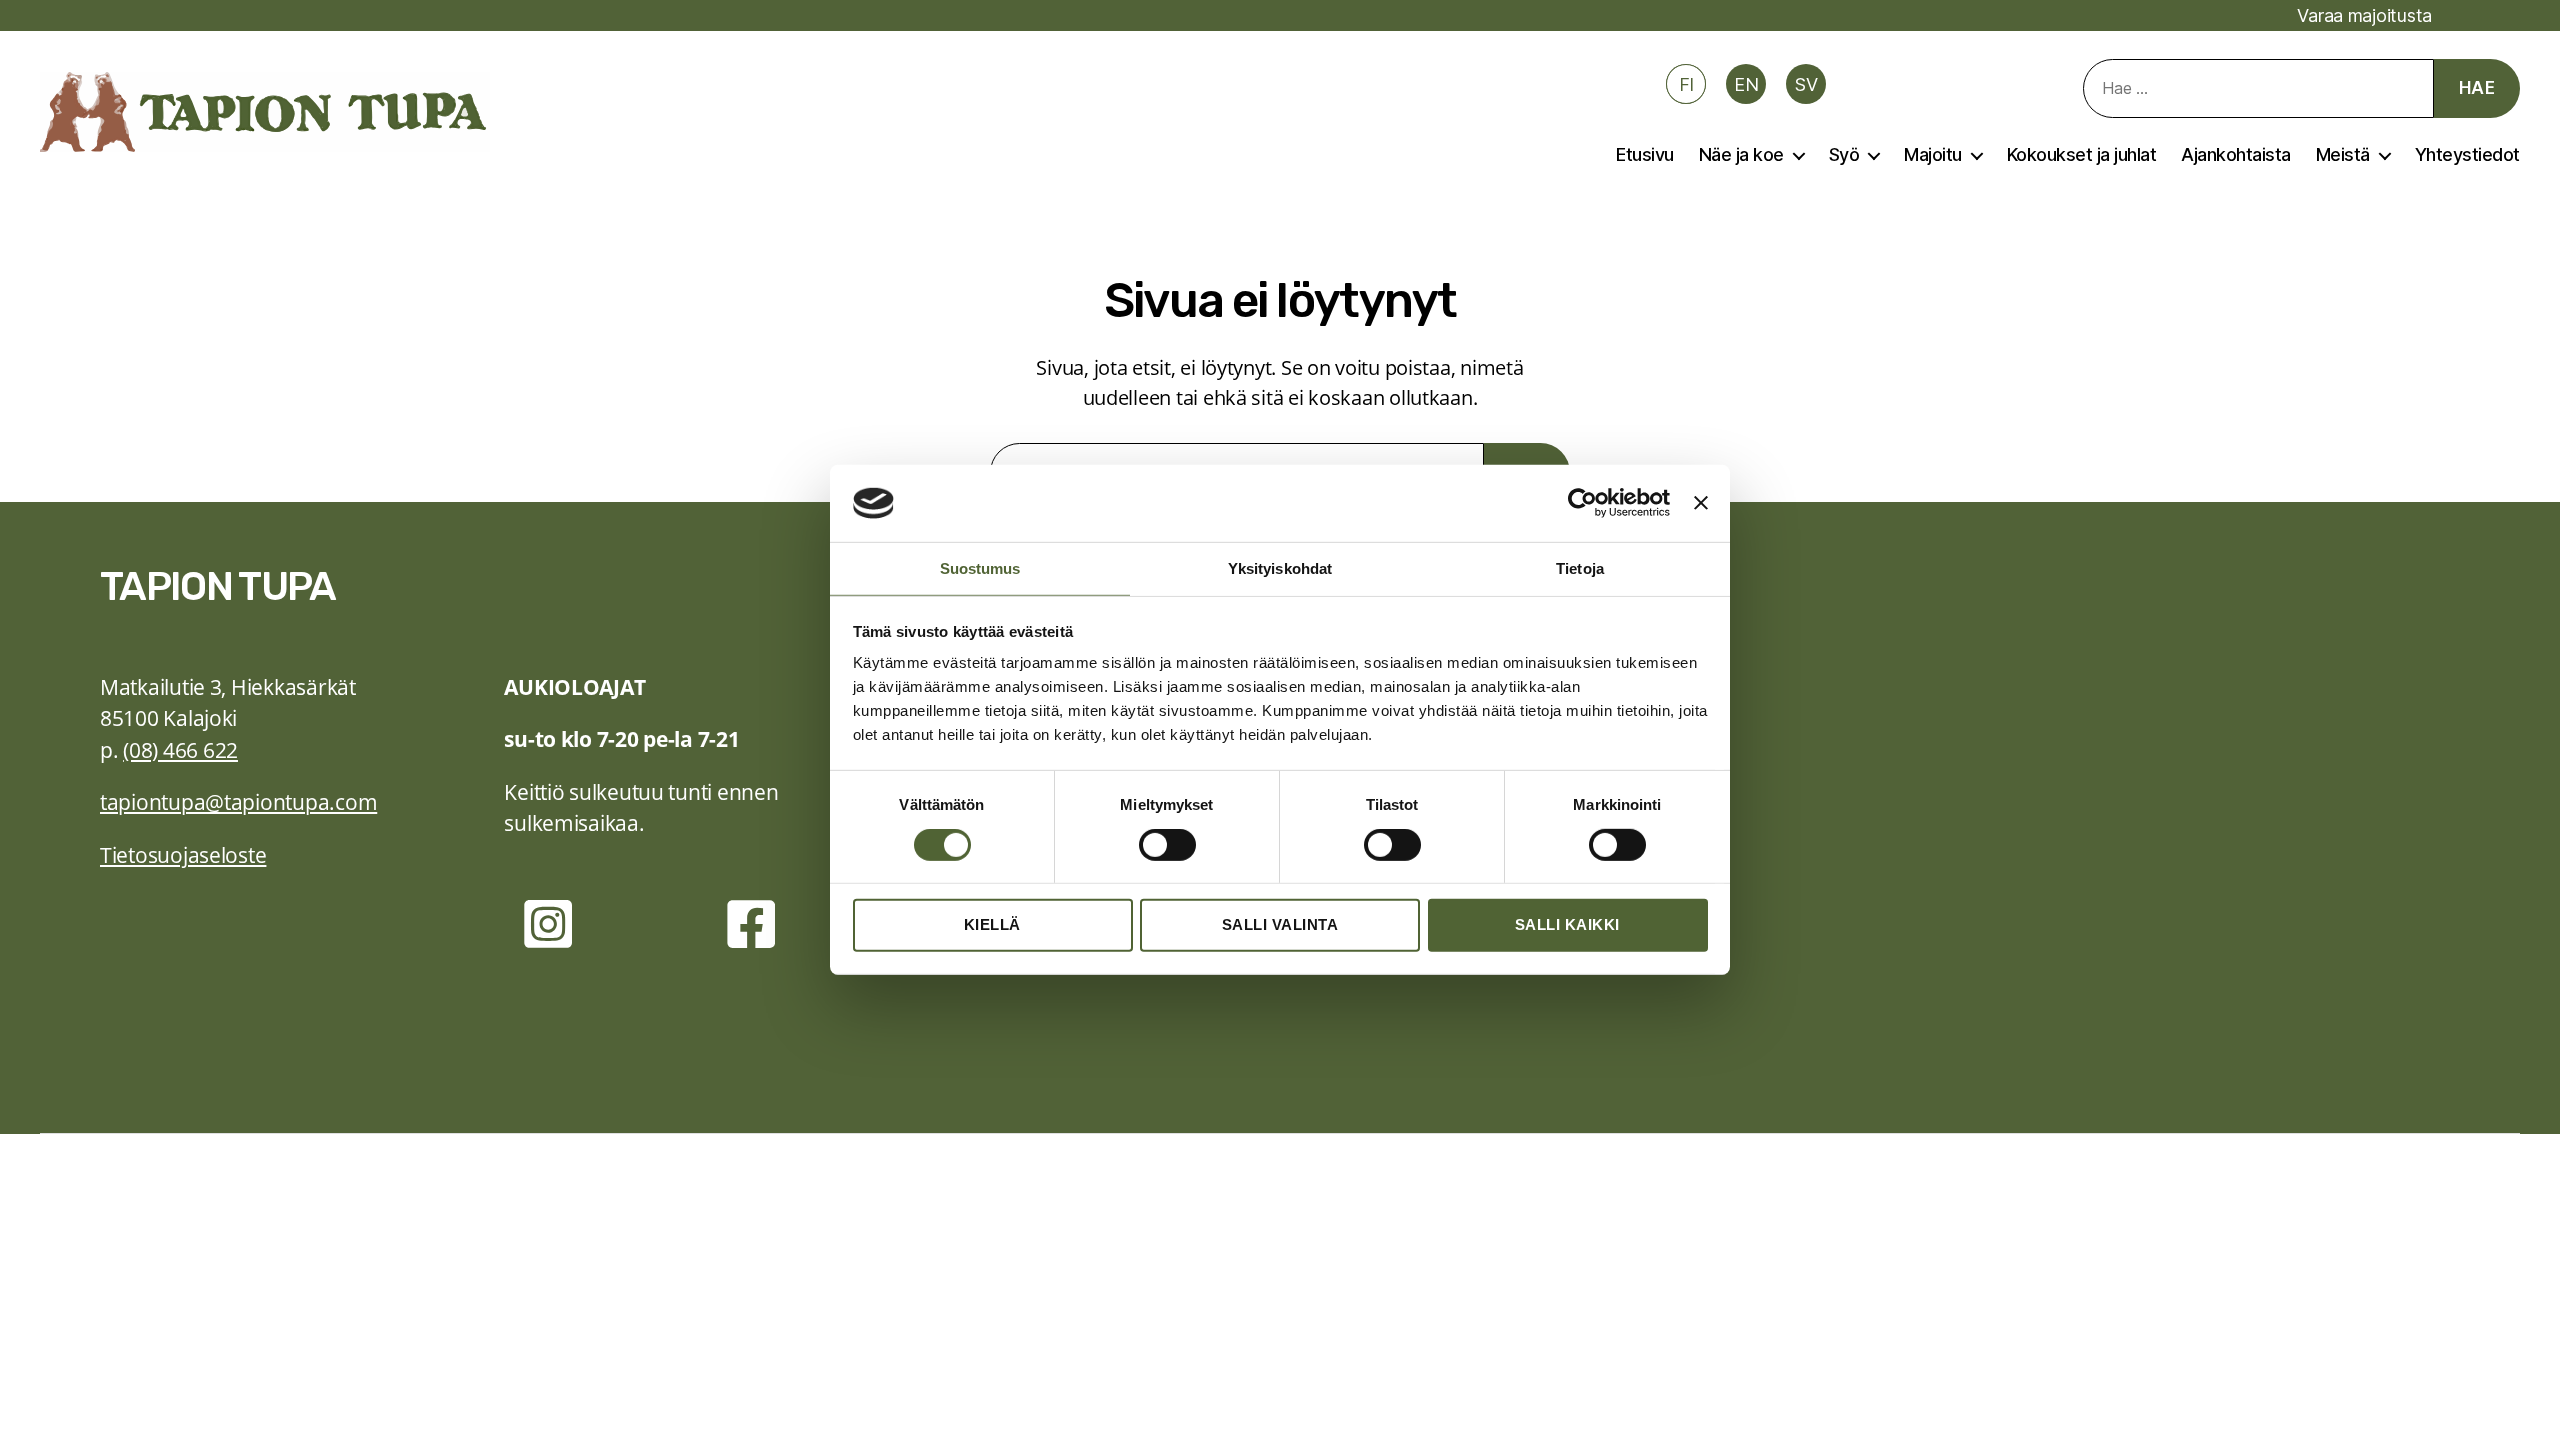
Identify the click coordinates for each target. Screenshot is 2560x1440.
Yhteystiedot (2467, 154)
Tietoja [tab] (1580, 568)
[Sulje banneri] (1701, 503)
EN (1746, 84)
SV (1806, 84)
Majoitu (1933, 154)
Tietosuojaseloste (183, 855)
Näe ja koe (1741, 154)
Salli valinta (1280, 924)
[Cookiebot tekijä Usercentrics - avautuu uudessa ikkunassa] (1582, 503)
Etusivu (1645, 154)
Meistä (2343, 154)
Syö (1844, 154)
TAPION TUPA (218, 586)
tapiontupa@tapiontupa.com (238, 802)
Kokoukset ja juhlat (2082, 154)
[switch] (1167, 846)
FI (1686, 84)
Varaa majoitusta (2364, 15)
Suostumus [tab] (980, 568)
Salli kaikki (1567, 924)
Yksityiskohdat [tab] (1280, 568)
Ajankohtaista (2236, 154)
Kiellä (992, 924)
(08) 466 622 (180, 750)
